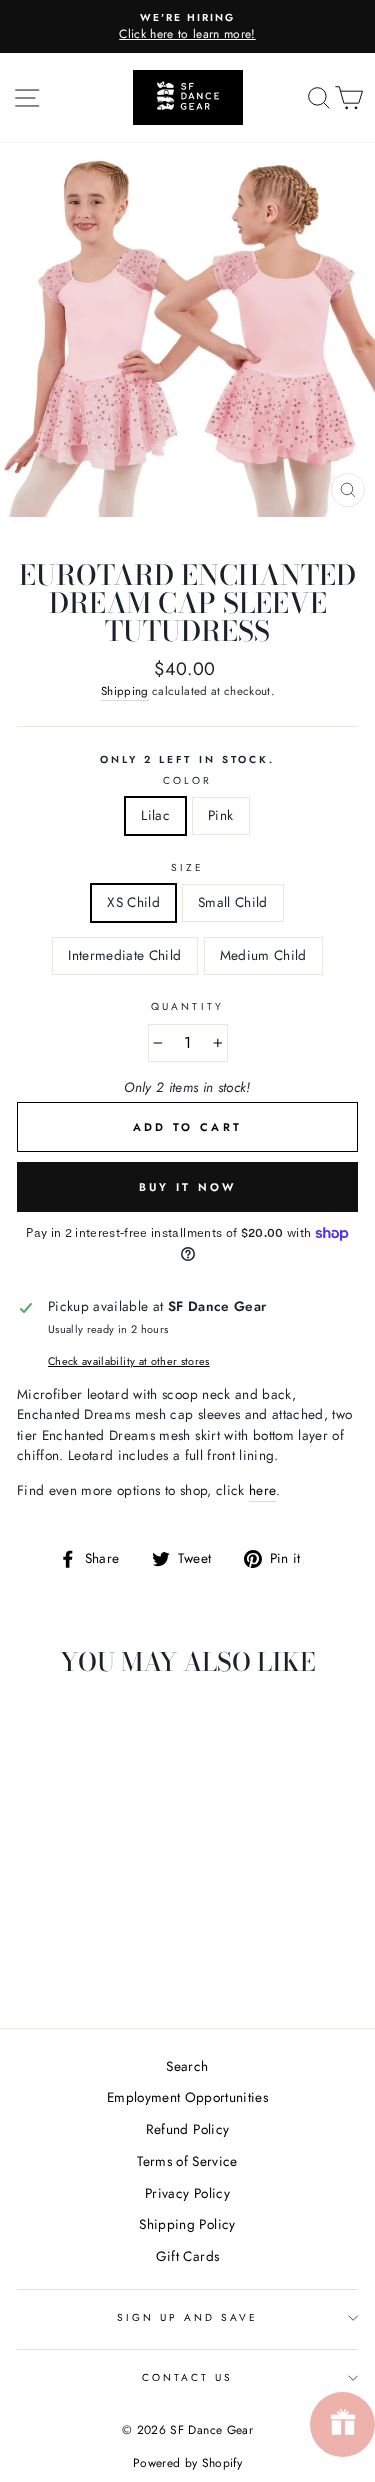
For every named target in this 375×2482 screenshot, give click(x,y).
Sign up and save (188, 2317)
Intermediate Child (124, 955)
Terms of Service (187, 2161)
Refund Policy (187, 2129)
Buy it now (188, 1187)
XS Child (133, 902)
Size (187, 867)
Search (187, 2066)
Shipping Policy (187, 2224)
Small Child (233, 902)
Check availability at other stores (129, 1361)
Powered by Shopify (187, 2463)
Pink (220, 815)
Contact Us (188, 2377)
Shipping (125, 691)
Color (187, 780)
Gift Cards (187, 2256)
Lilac (155, 815)
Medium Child (263, 955)
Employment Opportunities (187, 2097)
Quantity (187, 1006)
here (262, 1490)
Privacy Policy (187, 2193)
